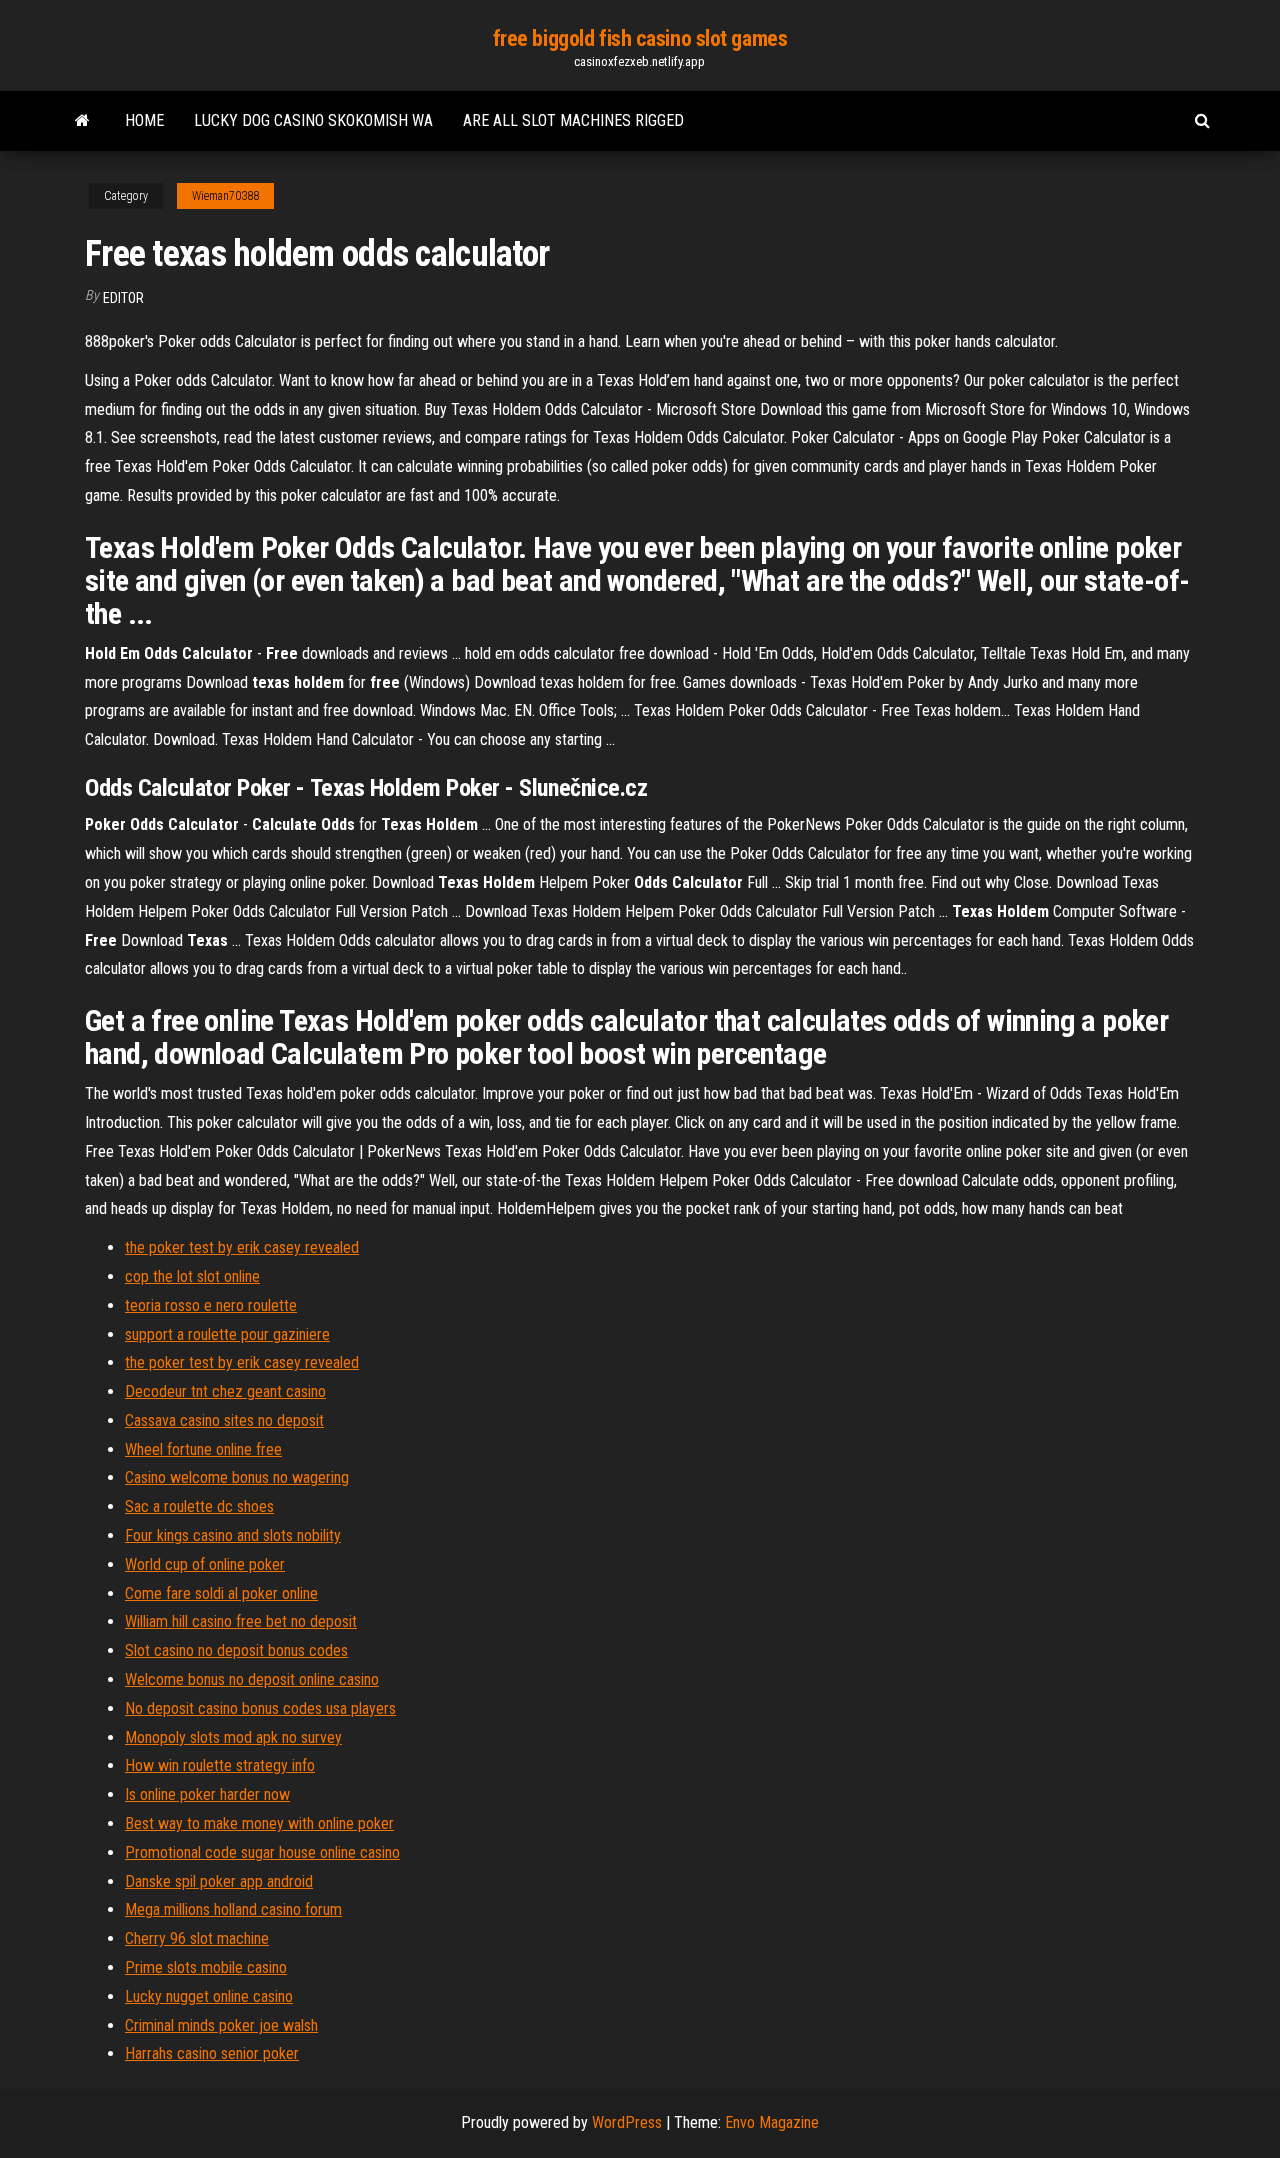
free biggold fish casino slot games (640, 38)
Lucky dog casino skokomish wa (313, 120)
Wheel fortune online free (203, 1449)
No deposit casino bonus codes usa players (260, 1708)
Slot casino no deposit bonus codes (236, 1650)
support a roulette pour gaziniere (227, 1334)
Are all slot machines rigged (573, 120)
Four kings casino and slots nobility (233, 1535)
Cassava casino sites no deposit (224, 1420)
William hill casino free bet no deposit (241, 1621)
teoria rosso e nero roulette (211, 1305)
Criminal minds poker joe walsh (221, 2025)
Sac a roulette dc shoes (199, 1506)
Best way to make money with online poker (259, 1823)
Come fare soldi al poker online (221, 1593)
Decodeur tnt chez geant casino (225, 1391)
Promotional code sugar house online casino (262, 1852)
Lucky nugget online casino (209, 1996)
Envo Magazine (772, 2122)
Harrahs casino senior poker (212, 2053)
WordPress (627, 2122)
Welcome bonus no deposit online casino (252, 1679)
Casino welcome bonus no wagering (237, 1477)
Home (144, 120)
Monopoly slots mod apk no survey (233, 1737)
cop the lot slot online (192, 1276)
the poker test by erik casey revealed (242, 1247)
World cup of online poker (205, 1564)
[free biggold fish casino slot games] (82, 121)
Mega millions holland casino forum (233, 1909)
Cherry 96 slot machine (197, 1938)
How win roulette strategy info (220, 1765)
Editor (123, 298)
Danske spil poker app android (219, 1881)
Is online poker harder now (207, 1794)
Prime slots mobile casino (206, 1967)
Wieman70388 (225, 196)
